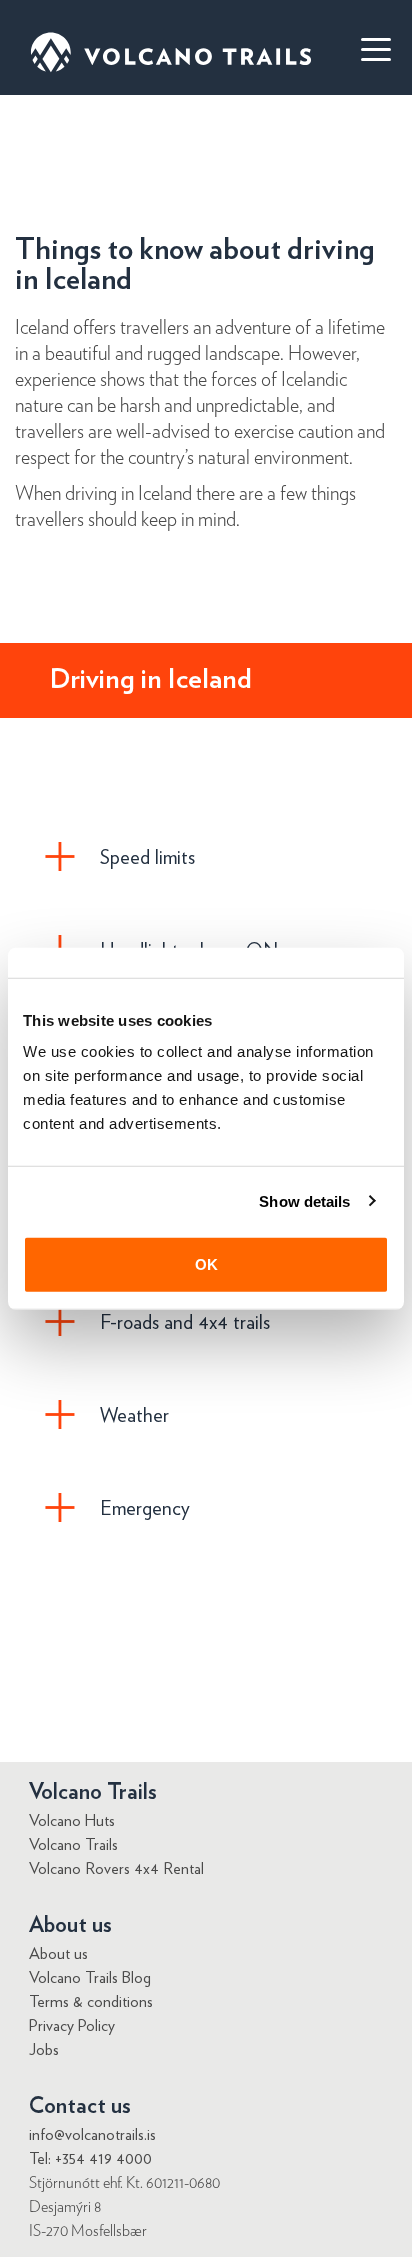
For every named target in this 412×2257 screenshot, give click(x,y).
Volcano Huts (72, 1821)
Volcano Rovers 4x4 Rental (116, 1869)
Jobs (44, 2050)
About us (58, 1954)
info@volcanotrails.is (92, 2135)
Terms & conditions (91, 2002)
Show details (304, 1200)
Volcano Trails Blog (90, 1978)
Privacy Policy (72, 2026)
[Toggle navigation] (367, 48)
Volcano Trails (73, 1845)
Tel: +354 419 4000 (90, 2159)
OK (206, 1264)
